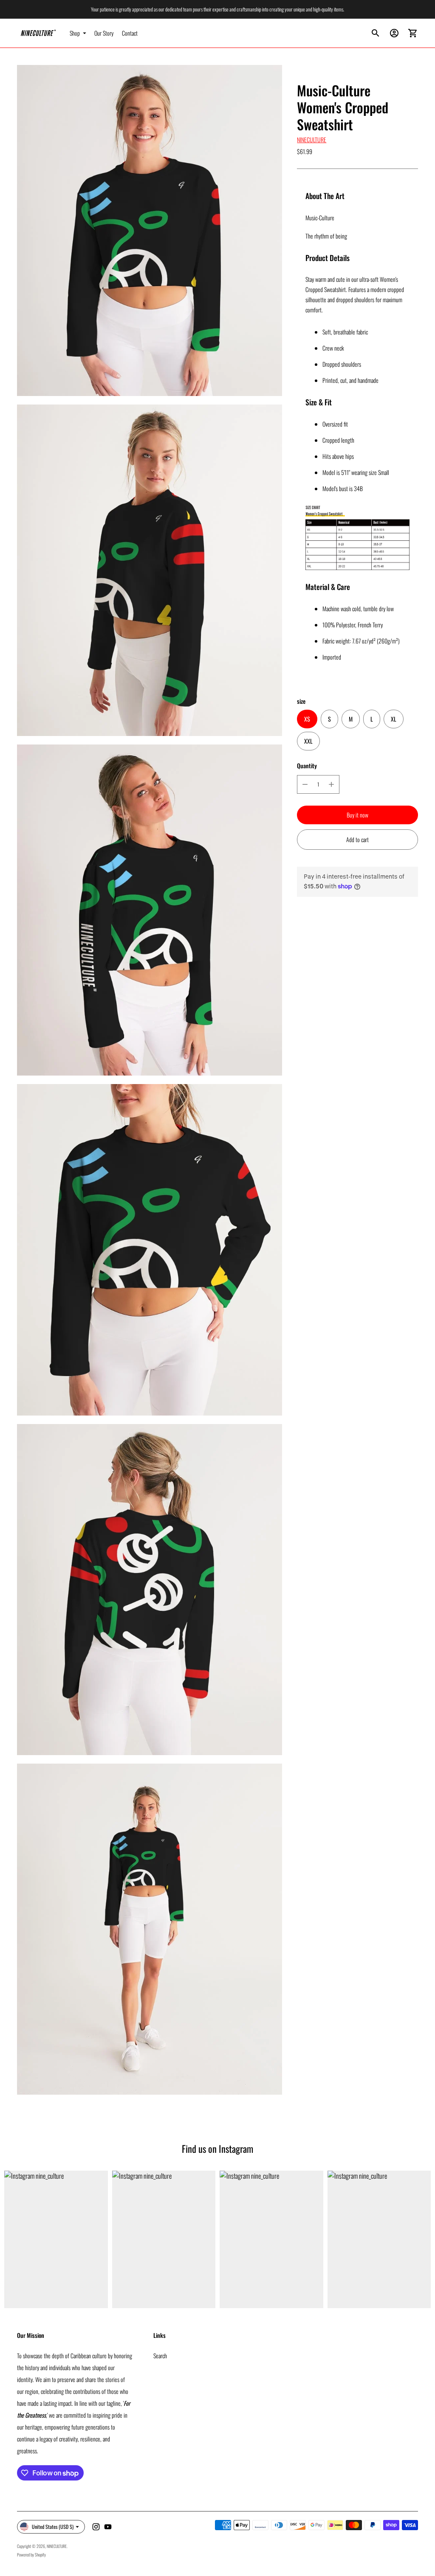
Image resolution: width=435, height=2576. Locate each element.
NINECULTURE (312, 139)
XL (394, 719)
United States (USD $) (53, 2527)
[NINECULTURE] (38, 33)
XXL (308, 741)
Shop (75, 33)
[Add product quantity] (331, 784)
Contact (130, 33)
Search (160, 2355)
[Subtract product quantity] (305, 784)
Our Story (104, 33)
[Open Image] (150, 230)
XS (307, 719)
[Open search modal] (376, 33)
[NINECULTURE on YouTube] (108, 2527)
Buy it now (357, 815)
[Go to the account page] (394, 33)
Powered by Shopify (31, 2555)
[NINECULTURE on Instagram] (96, 2527)
